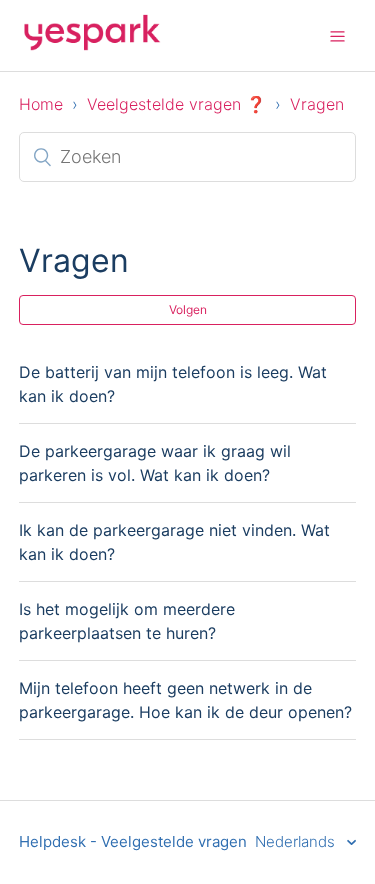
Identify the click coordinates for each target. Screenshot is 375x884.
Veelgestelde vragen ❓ (176, 104)
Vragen (317, 104)
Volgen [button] (188, 309)
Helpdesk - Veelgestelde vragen (133, 841)
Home (41, 104)
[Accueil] (92, 45)
